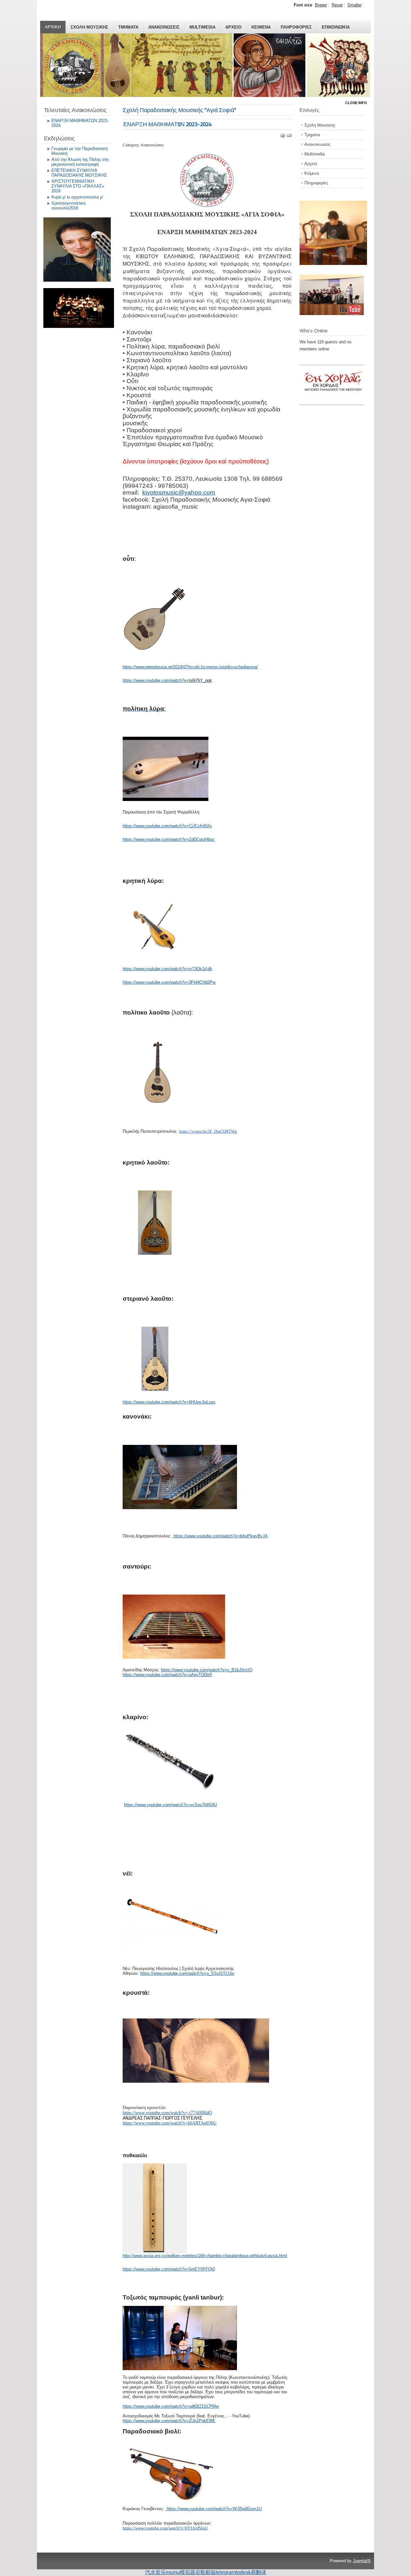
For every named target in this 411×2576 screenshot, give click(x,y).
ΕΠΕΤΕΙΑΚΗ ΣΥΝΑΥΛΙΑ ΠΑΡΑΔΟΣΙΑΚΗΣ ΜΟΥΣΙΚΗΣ (79, 173)
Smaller (354, 5)
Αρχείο (311, 164)
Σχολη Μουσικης (89, 27)
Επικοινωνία (336, 27)
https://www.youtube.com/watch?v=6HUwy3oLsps (169, 1402)
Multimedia (202, 27)
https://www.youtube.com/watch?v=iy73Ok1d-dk (167, 969)
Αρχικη (53, 27)
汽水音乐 (155, 2572)
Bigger (321, 5)
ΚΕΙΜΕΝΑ (261, 27)
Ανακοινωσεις (164, 27)
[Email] (289, 137)
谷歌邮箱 (205, 2572)
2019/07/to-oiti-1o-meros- (196, 667)
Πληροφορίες (316, 183)
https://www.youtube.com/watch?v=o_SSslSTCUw (187, 1973)
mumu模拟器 (180, 2572)
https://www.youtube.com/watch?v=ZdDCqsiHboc (169, 839)
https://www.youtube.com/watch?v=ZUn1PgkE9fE (169, 2421)
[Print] (283, 137)
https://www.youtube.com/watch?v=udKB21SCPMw (171, 2406)
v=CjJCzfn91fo (198, 826)
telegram (226, 2572)
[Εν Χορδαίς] (335, 401)
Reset (337, 5)
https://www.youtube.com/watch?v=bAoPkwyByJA (221, 1536)
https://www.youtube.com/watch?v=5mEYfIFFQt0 (169, 2269)
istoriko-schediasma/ (239, 667)
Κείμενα (312, 173)
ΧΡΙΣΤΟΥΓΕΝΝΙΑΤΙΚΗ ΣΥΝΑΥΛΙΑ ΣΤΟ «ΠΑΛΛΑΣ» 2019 (78, 186)
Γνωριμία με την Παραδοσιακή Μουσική (79, 151)
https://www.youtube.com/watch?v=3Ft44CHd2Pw (169, 982)
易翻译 (258, 2572)
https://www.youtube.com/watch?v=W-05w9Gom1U (214, 2509)
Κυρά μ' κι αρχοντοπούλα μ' (77, 197)
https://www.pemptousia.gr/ (148, 667)
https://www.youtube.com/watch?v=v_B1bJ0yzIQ (207, 1670)
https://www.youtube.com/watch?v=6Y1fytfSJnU (165, 2528)
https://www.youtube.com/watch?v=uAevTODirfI (167, 1675)
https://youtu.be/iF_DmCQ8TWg (208, 1131)
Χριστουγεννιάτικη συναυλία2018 (68, 206)
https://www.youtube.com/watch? (153, 680)
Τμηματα (128, 27)
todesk (243, 2572)
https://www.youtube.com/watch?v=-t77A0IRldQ (167, 2113)
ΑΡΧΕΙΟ (233, 27)
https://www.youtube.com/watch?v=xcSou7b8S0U (170, 1805)
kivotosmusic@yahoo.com (179, 492)
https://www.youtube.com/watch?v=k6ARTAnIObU (170, 2123)
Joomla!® (362, 2561)
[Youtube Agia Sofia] (332, 314)
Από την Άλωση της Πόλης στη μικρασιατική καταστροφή (80, 162)
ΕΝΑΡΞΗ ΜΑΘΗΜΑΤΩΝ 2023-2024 (80, 123)
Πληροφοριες (296, 27)
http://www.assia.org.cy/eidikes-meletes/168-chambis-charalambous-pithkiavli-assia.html (205, 2256)
